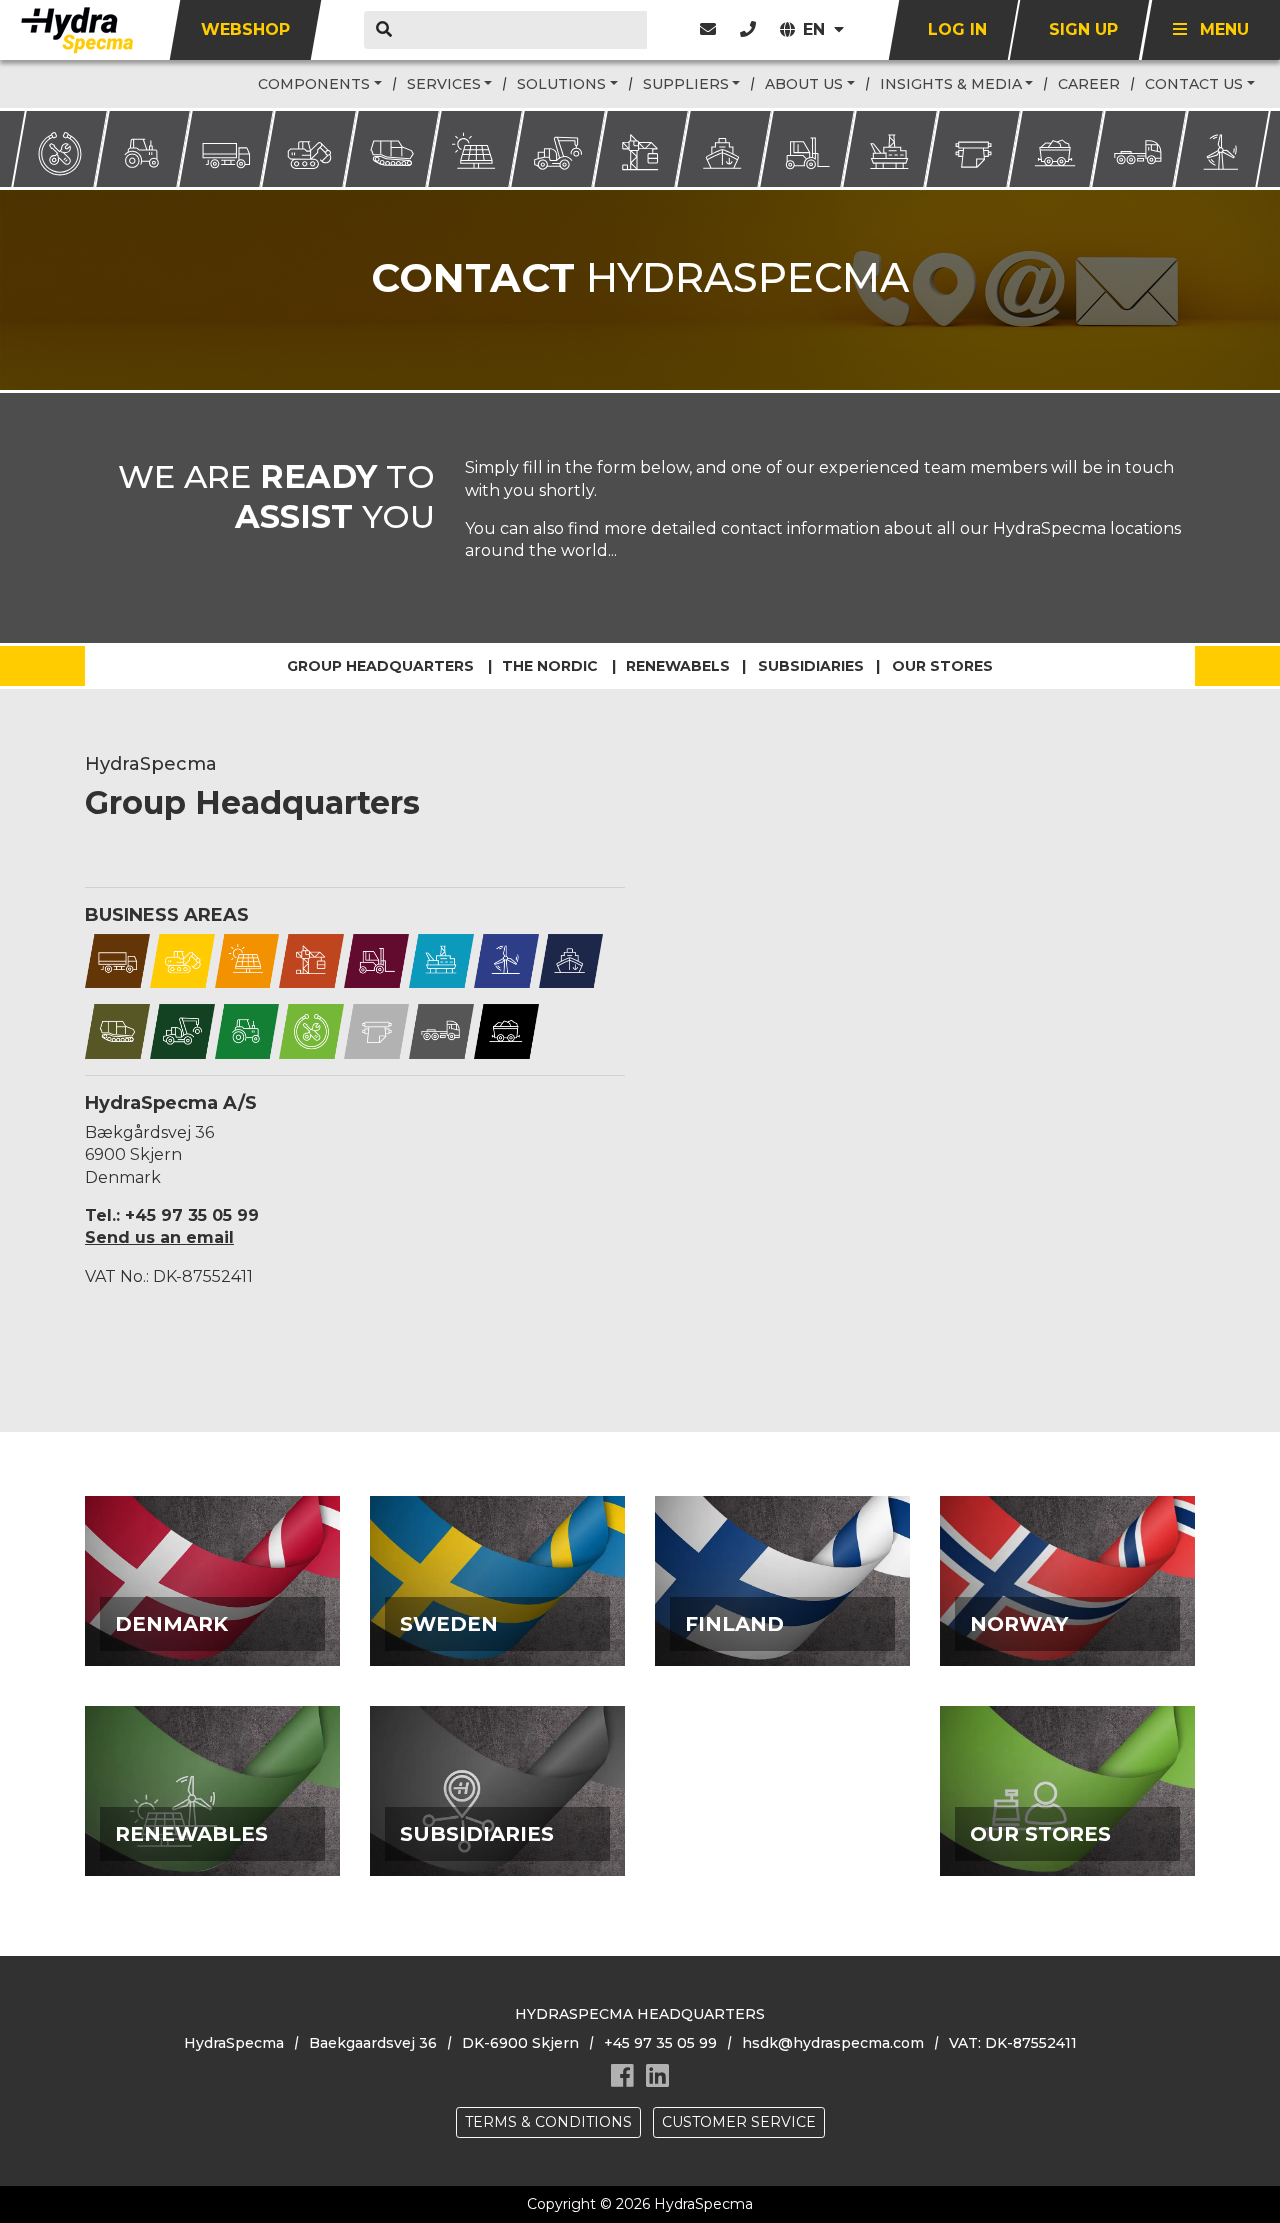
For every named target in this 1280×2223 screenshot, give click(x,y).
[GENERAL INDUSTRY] (311, 959)
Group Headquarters (380, 666)
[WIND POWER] (506, 959)
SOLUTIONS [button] (561, 84)
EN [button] (816, 29)
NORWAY (1068, 1619)
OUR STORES (1067, 1829)
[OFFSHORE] (441, 959)
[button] (748, 29)
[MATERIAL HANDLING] (376, 959)
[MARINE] (571, 959)
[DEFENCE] (117, 1030)
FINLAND (782, 1619)
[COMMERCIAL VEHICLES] (117, 959)
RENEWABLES (213, 1829)
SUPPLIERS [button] (686, 84)
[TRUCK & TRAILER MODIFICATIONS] (441, 1030)
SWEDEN (498, 1619)
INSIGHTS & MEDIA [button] (951, 84)
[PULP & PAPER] (376, 1030)
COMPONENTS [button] (314, 84)
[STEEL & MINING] (506, 1030)
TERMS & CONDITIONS (548, 2122)
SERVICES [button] (444, 84)
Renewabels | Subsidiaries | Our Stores (809, 666)
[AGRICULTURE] (247, 1030)
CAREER (1089, 84)
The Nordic (550, 666)
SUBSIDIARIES (498, 1829)
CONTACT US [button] (1194, 84)
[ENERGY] (247, 959)
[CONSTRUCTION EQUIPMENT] (182, 959)
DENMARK (212, 1619)
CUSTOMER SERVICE (739, 2122)
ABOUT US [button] (804, 84)
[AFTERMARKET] (311, 1030)
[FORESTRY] (182, 1030)
